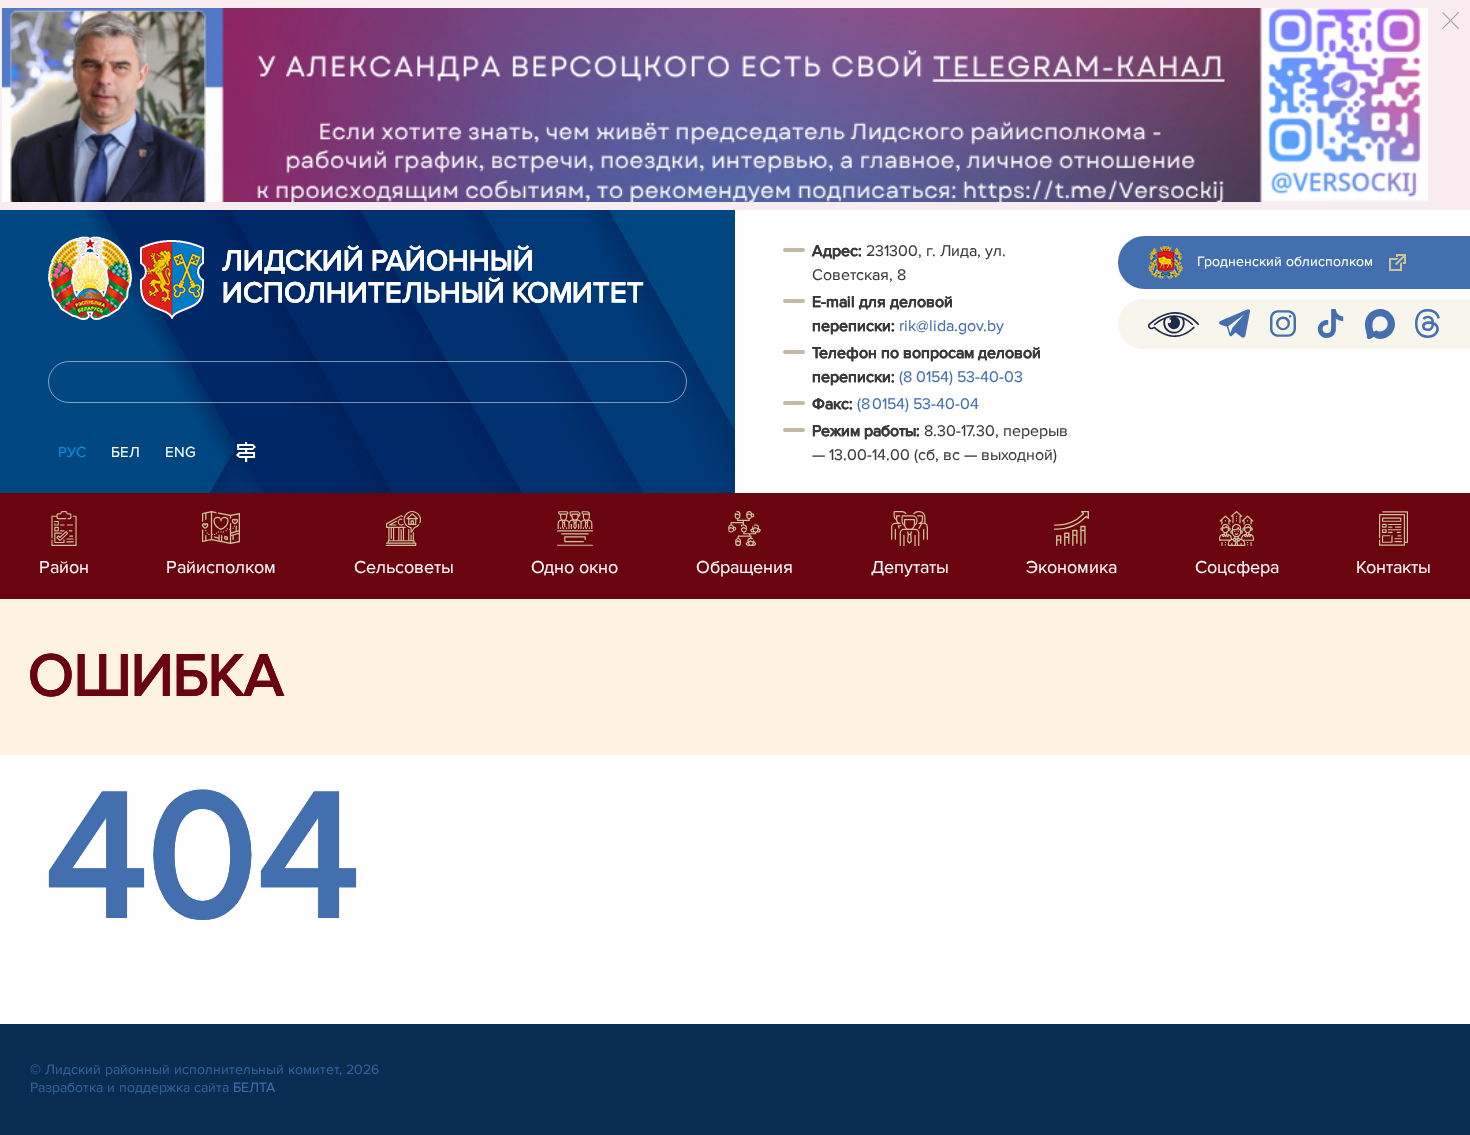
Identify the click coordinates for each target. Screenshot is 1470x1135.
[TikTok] (1330, 323)
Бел (125, 452)
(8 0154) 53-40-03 (961, 377)
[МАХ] (1380, 324)
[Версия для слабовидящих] (1173, 323)
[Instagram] (1283, 323)
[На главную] (90, 278)
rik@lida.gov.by (953, 326)
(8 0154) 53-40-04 (918, 404)
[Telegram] (1234, 323)
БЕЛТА (254, 1087)
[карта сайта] (246, 450)
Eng (180, 452)
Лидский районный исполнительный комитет (433, 278)
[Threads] (1427, 323)
